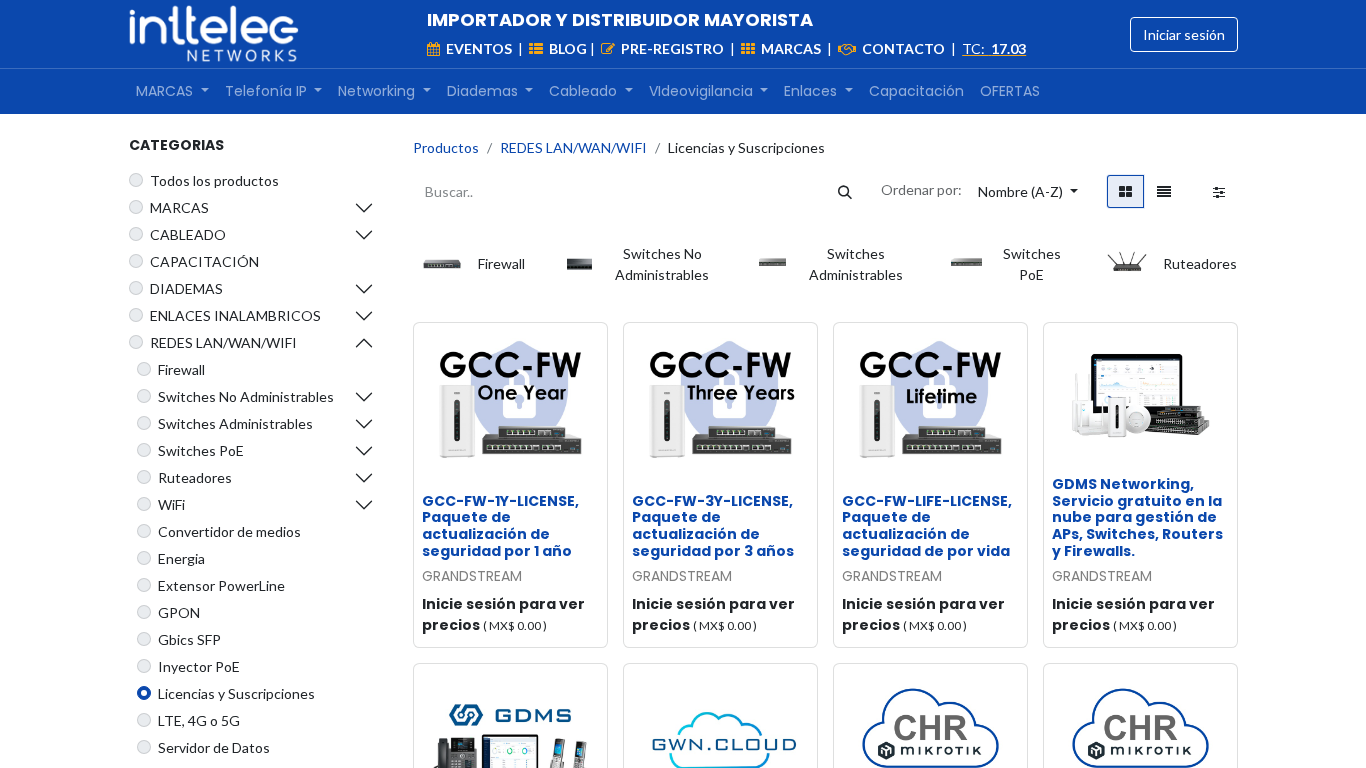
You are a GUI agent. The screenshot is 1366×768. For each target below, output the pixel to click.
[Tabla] (1125, 191)
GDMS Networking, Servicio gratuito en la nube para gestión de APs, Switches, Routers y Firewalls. (1137, 517)
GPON (179, 612)
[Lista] (1164, 191)
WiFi (171, 504)
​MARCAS (179, 207)
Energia (181, 558)
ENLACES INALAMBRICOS (235, 315)
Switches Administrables (235, 423)
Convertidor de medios (229, 531)
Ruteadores (195, 477)
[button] (1028, 191)
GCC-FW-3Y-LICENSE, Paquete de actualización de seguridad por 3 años (713, 526)
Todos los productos (214, 180)
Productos (446, 147)
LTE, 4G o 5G (199, 720)
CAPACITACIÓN (204, 261)
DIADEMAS (186, 288)
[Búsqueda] (845, 191)
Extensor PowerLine (221, 585)
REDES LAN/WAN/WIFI (223, 342)
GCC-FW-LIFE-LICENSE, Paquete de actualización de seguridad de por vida (927, 526)
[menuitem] (172, 91)
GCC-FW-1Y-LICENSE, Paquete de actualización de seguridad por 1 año (500, 526)
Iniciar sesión (1184, 34)
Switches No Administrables (246, 396)
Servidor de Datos (214, 747)
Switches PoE (201, 450)
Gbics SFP (189, 639)
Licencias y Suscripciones (236, 693)
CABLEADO (188, 234)
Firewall (181, 369)
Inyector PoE (199, 666)
